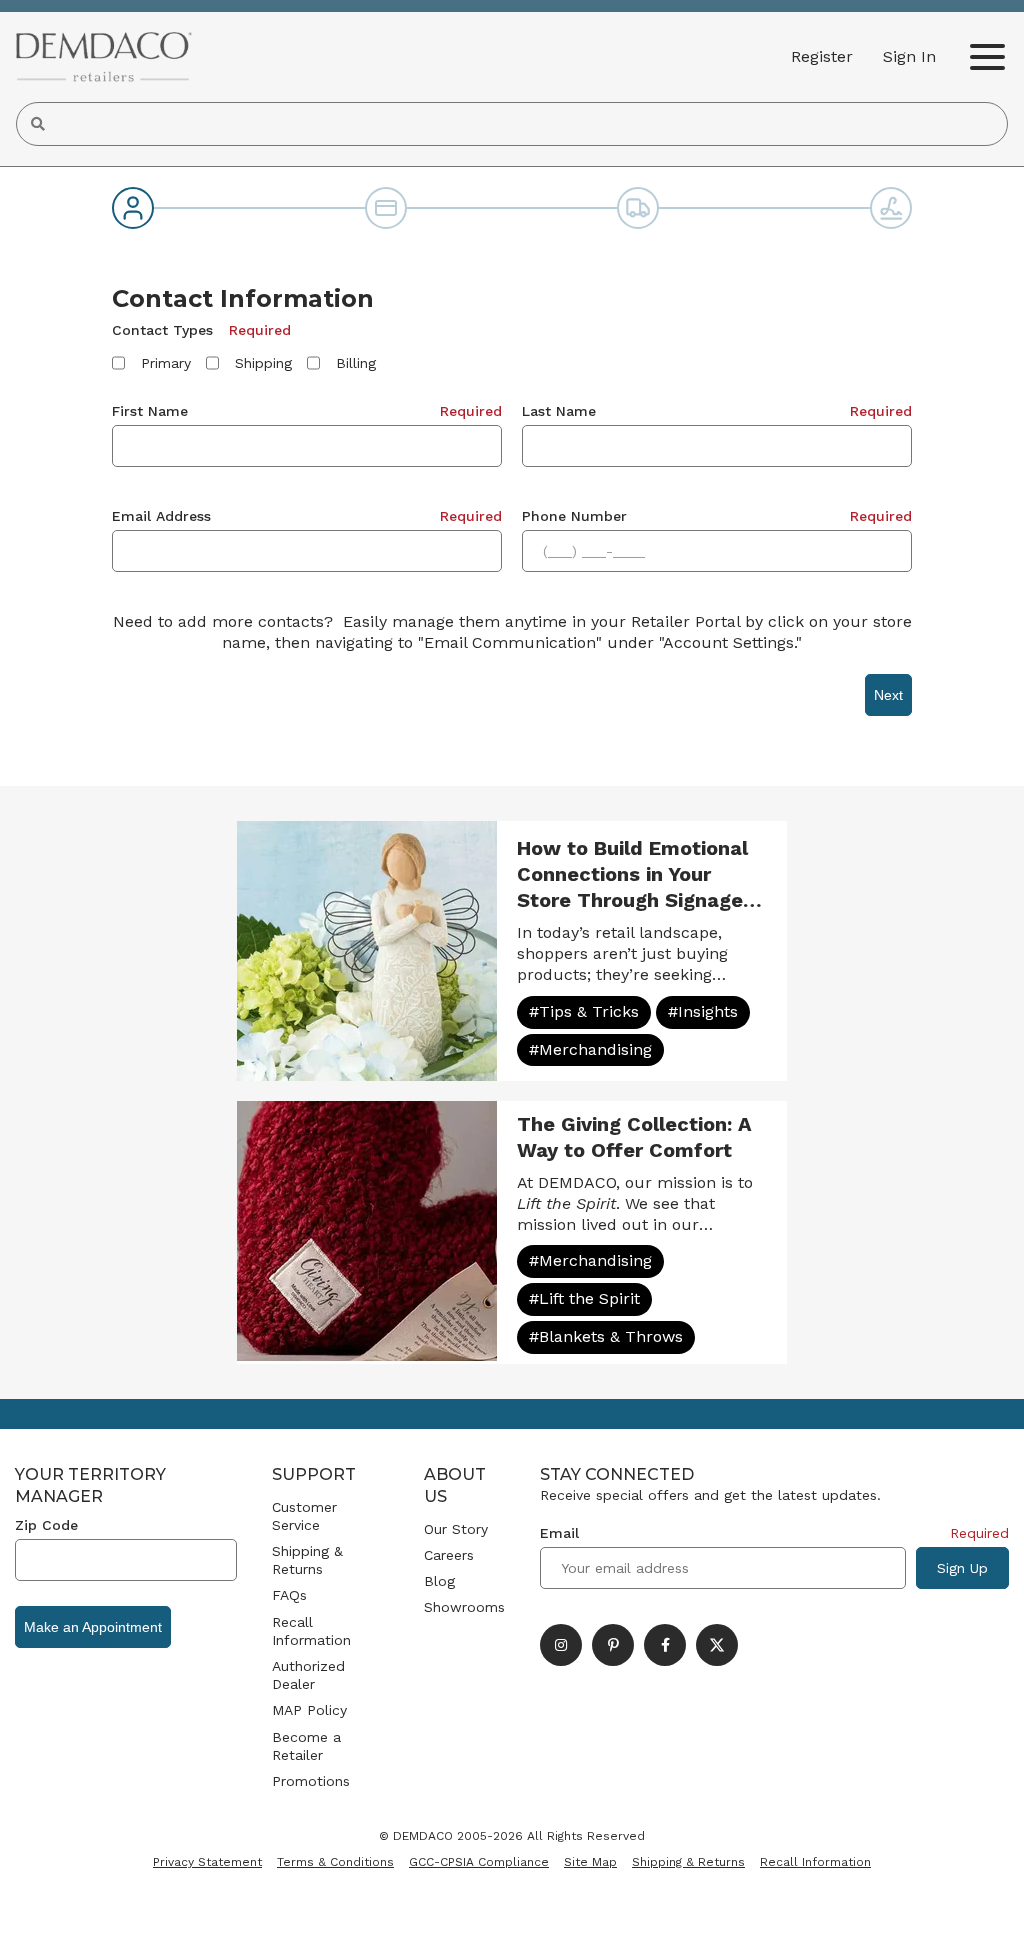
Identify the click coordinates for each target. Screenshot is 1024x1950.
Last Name (559, 411)
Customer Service (304, 1516)
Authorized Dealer (308, 1675)
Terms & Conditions (335, 1862)
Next (888, 695)
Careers (449, 1555)
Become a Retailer (306, 1746)
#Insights (703, 1011)
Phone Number (574, 516)
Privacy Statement (207, 1862)
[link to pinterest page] (613, 1645)
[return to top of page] (986, 1912)
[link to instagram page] (561, 1645)
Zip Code (46, 1525)
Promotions (311, 1781)
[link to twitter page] (717, 1645)
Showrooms (464, 1607)
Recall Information (311, 1631)
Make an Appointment (93, 1627)
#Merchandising (590, 1049)
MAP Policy (309, 1710)
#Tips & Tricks (584, 1011)
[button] (909, 57)
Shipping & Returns (307, 1560)
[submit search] (38, 124)
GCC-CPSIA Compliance (479, 1862)
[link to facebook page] (665, 1645)
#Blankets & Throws (606, 1336)
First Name (150, 411)
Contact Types (162, 330)
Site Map (590, 1862)
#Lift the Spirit (584, 1298)
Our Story (456, 1529)
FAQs (289, 1595)
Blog (439, 1581)
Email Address (161, 516)
